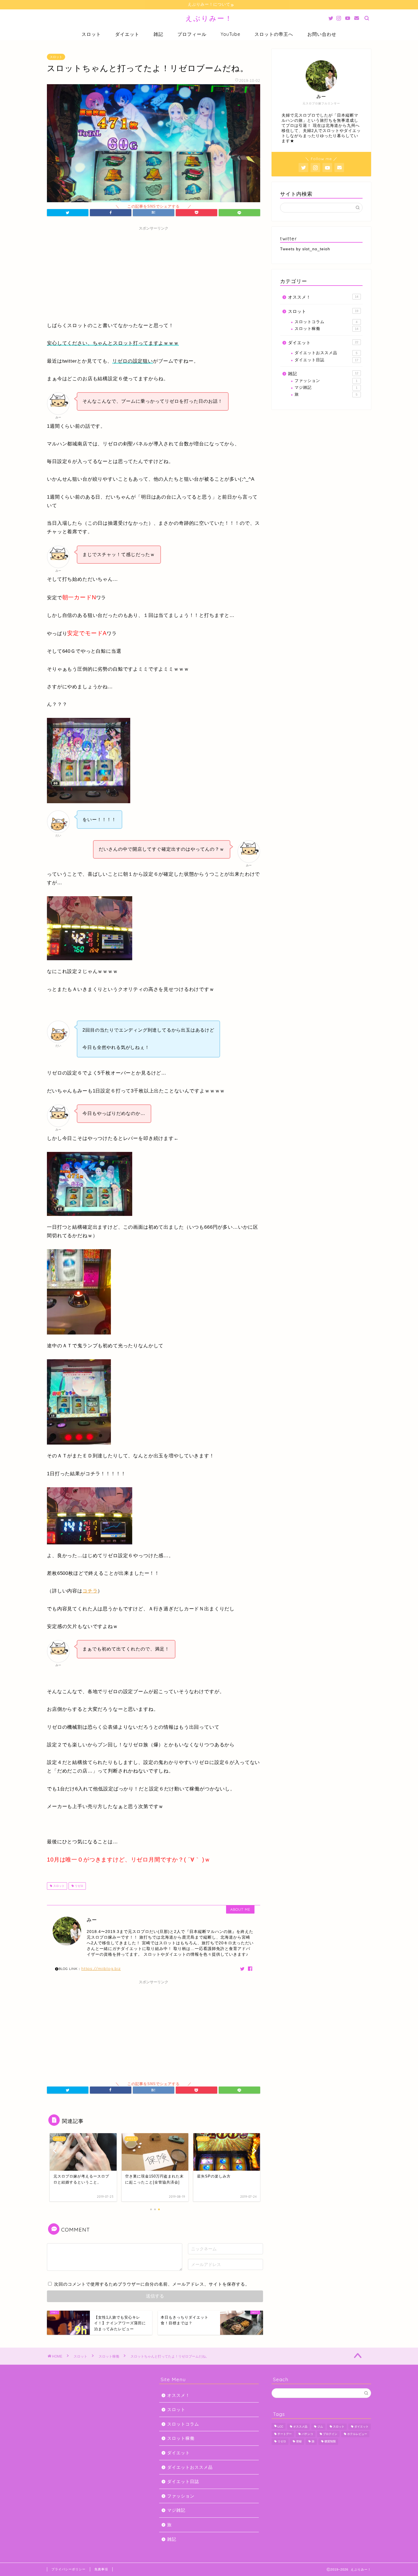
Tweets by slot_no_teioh (305, 249)
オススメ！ (323, 297)
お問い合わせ (322, 34)
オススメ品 (300, 2427)
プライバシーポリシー (69, 2569)
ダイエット (127, 34)
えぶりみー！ (209, 18)
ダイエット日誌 (326, 360)
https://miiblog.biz (101, 1968)
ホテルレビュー (357, 2434)
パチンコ (307, 2434)
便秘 (299, 2442)
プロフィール (192, 34)
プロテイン (330, 2434)
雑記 (158, 34)
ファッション (326, 381)
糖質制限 (330, 2442)
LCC (280, 2427)
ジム (320, 2427)
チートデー (285, 2434)
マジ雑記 (326, 388)
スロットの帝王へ (274, 34)
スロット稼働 (326, 329)
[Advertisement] (154, 273)
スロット (91, 34)
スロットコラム (326, 322)
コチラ (90, 1591)
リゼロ (79, 1886)
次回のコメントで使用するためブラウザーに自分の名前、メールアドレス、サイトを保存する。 (152, 2284)
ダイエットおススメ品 (326, 353)
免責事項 (101, 2569)
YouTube (230, 34)
